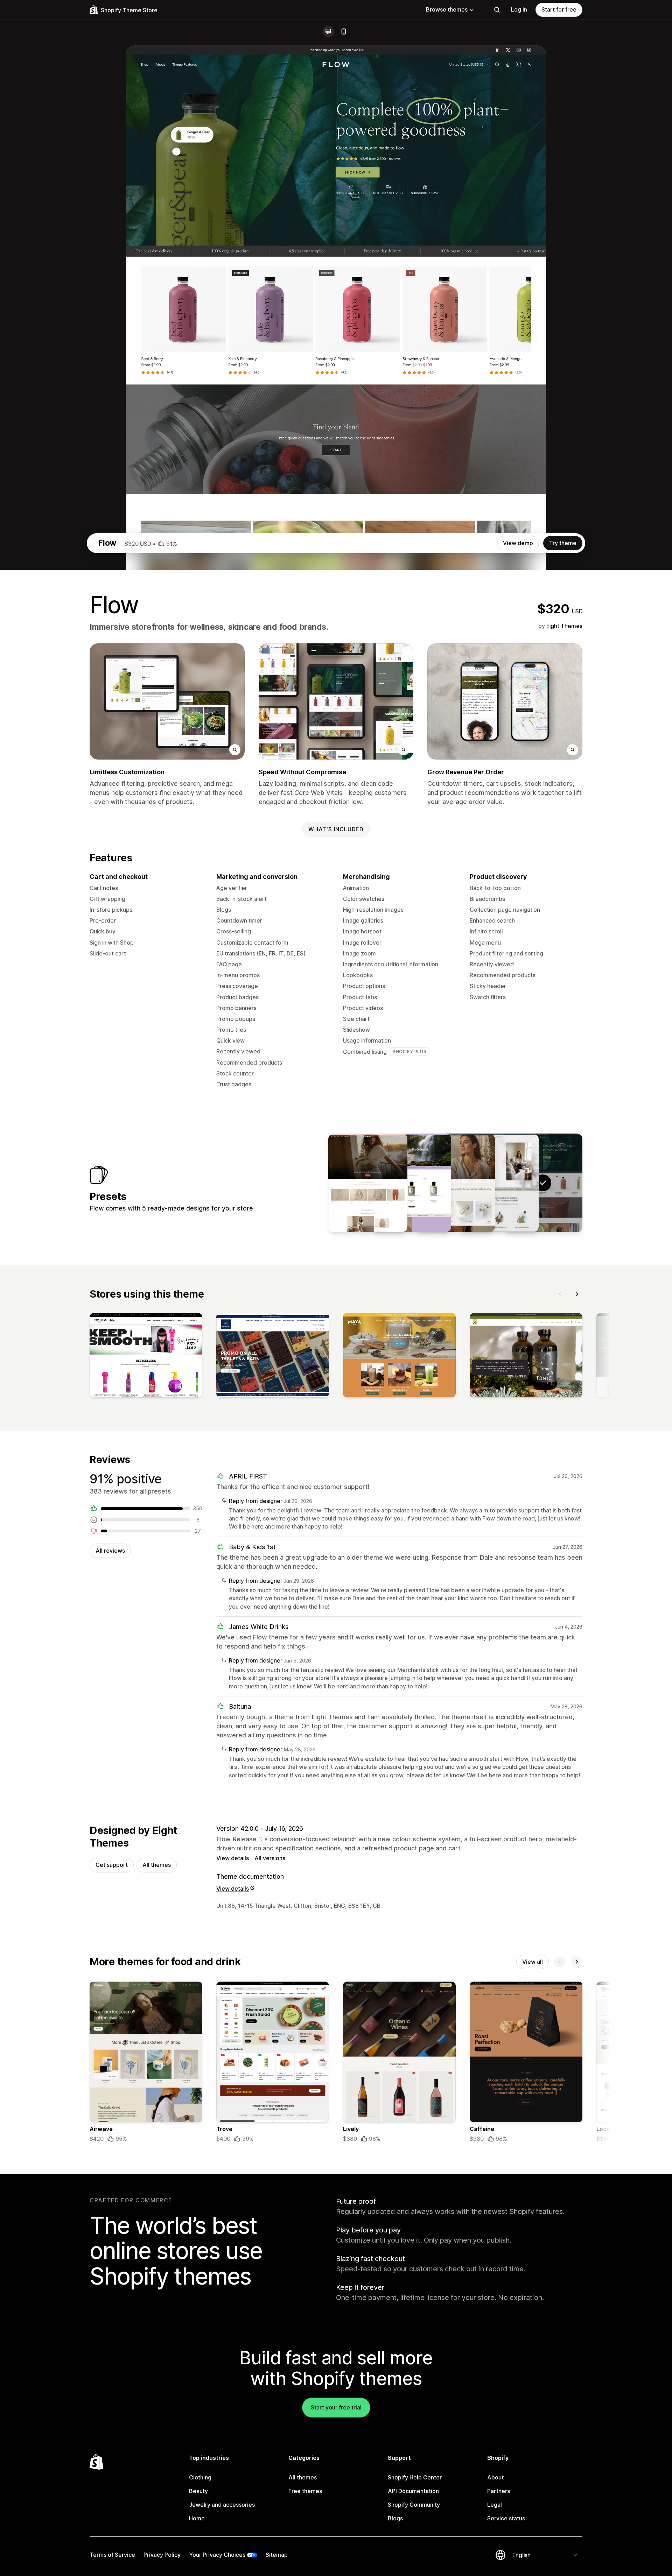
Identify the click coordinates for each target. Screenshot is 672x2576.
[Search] (497, 10)
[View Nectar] (412, 1183)
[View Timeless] (455, 1183)
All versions (270, 1858)
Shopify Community (414, 2505)
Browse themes (447, 9)
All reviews (110, 1551)
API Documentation (413, 2491)
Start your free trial (336, 2407)
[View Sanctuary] (368, 1183)
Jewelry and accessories (222, 2505)
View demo (518, 543)
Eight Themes (564, 626)
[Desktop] (328, 31)
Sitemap (277, 2555)
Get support (112, 1865)
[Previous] (560, 1294)
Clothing (200, 2477)
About (495, 2477)
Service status (506, 2518)
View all (533, 1962)
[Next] (577, 1294)
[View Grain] (499, 1183)
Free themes (305, 2491)
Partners (499, 2491)
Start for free (559, 9)
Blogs (395, 2518)
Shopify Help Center (415, 2477)
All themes (157, 1865)
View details (233, 1858)
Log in (519, 9)
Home (197, 2518)
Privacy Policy (162, 2555)
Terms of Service (112, 2555)
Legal (495, 2505)
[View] (146, 1357)
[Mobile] (344, 31)
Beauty (198, 2491)
